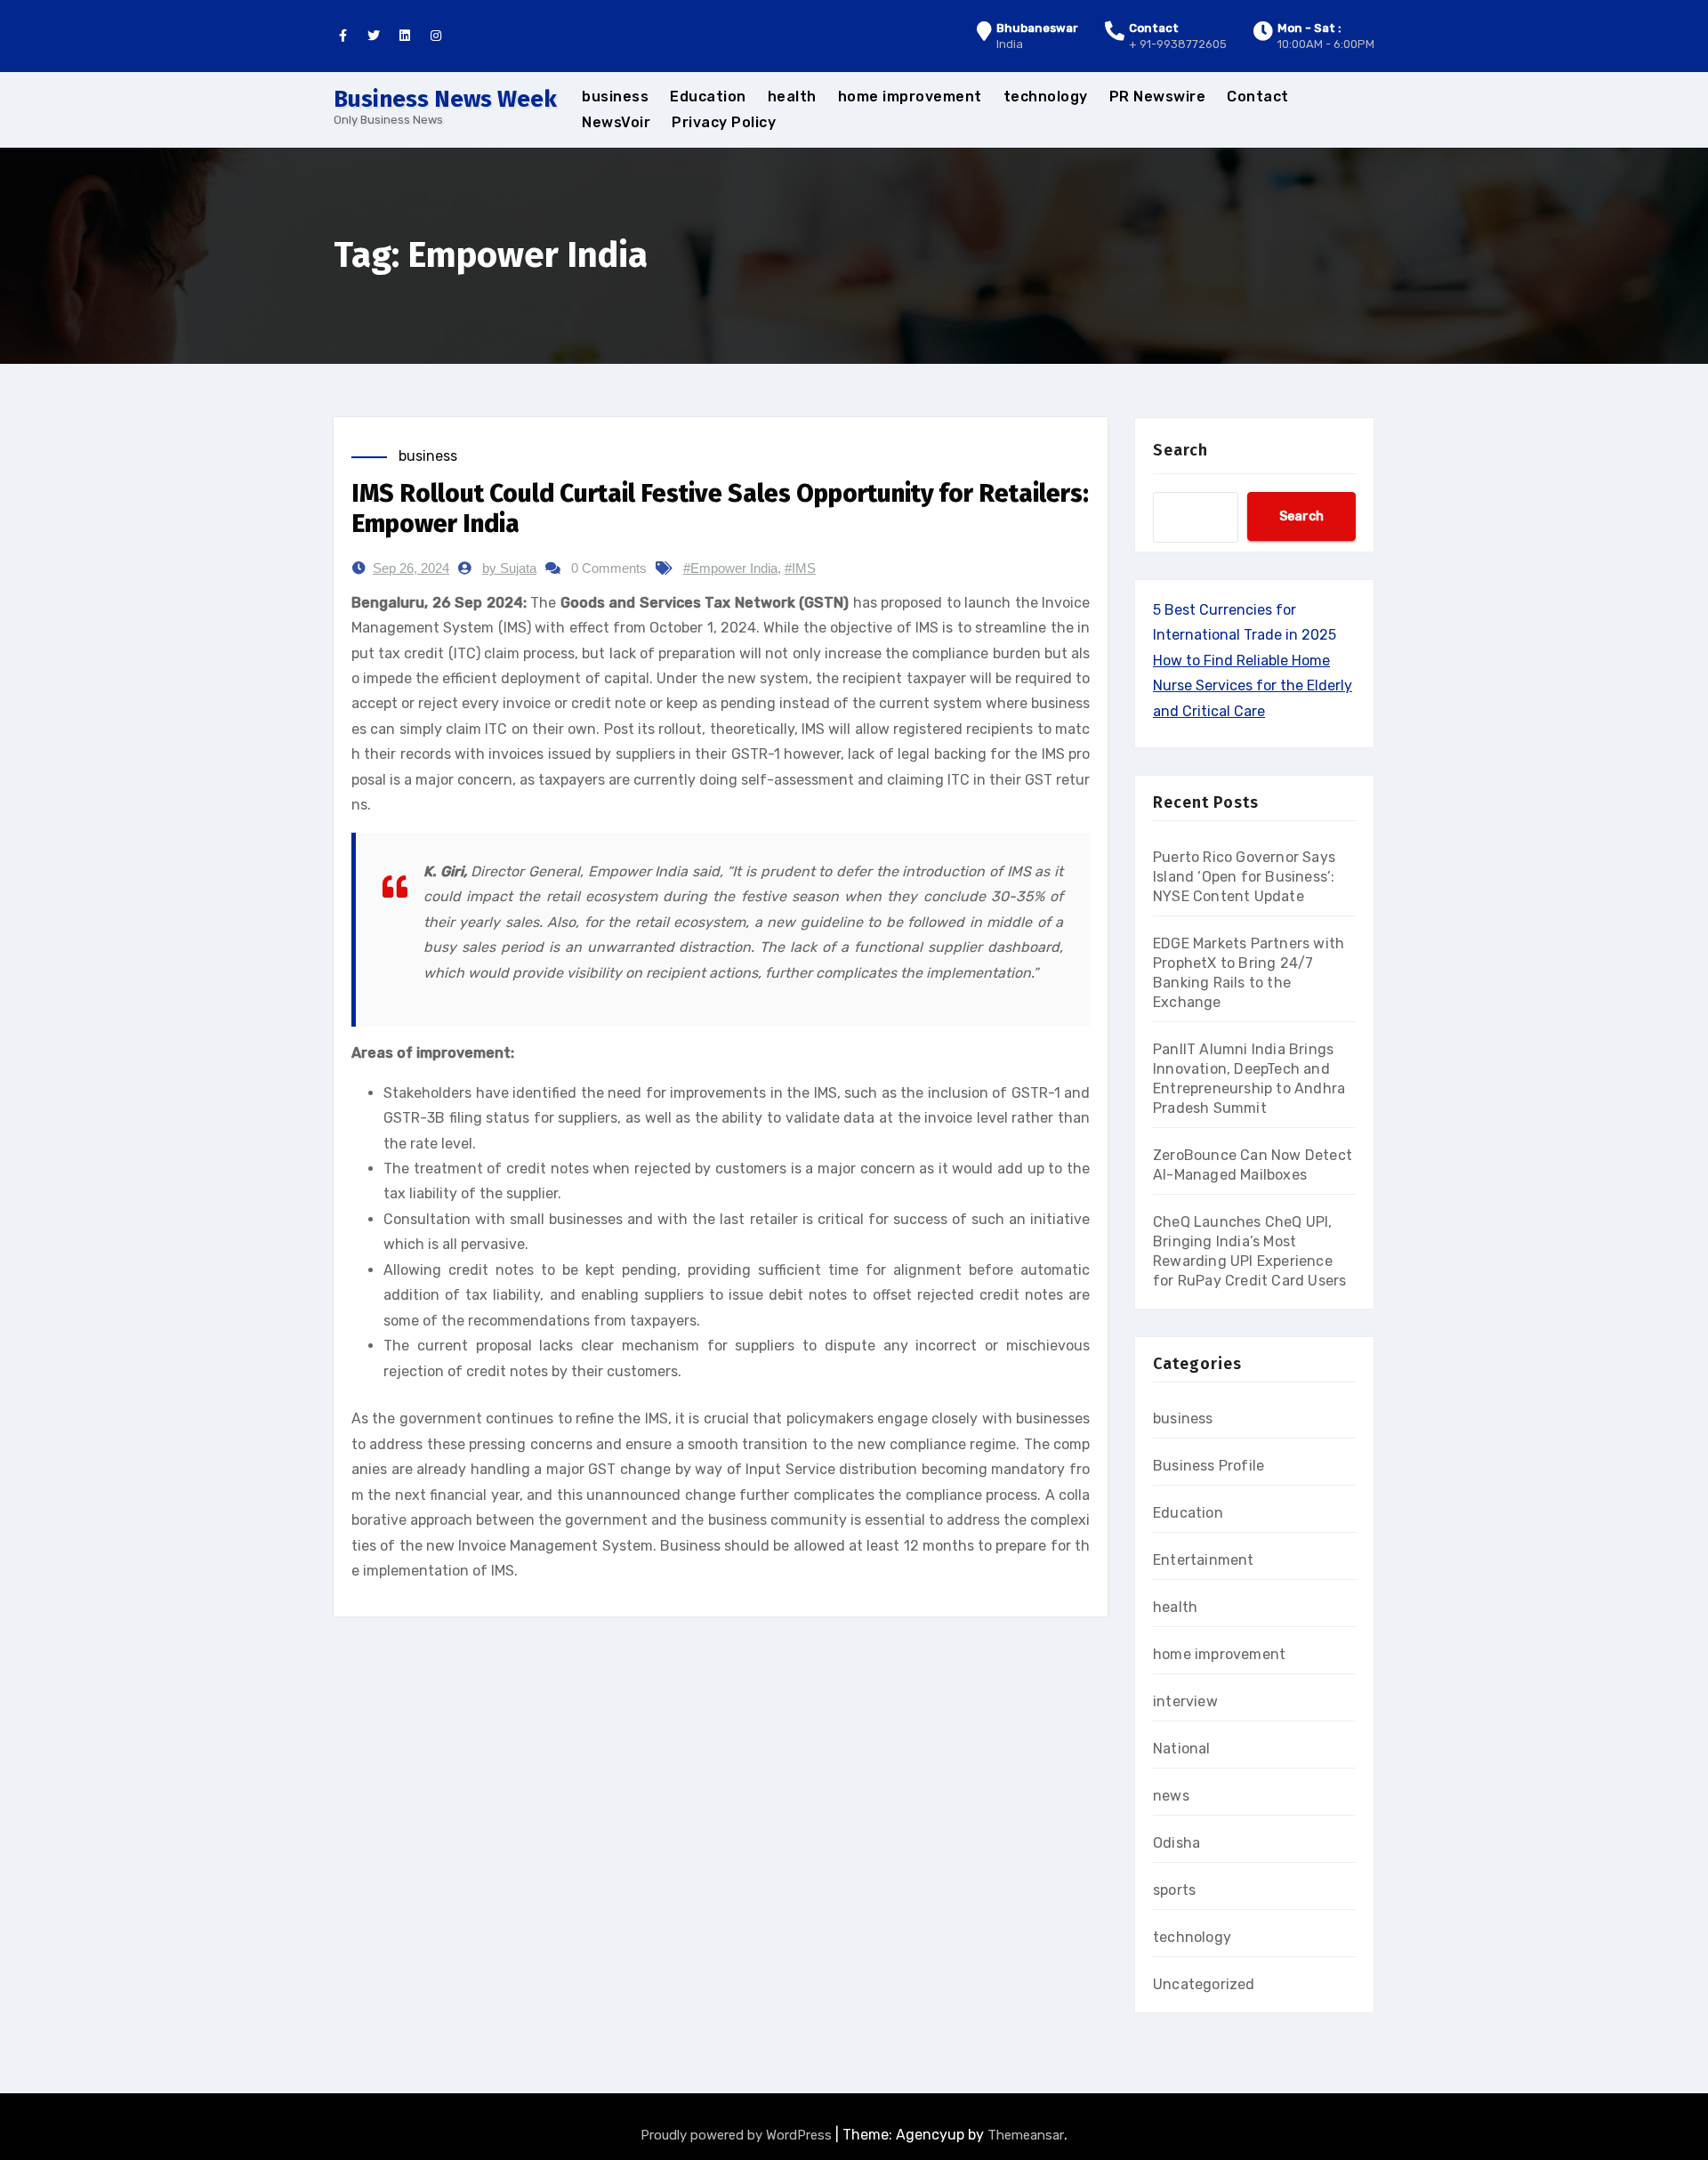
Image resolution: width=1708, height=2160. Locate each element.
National (1182, 1749)
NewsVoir (616, 122)
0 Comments (609, 568)
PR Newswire (1158, 97)
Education (708, 97)
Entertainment (1204, 1560)
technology (1046, 97)
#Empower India (730, 568)
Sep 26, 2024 (411, 568)
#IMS (800, 568)
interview (1185, 1701)
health (792, 97)
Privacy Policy (724, 122)
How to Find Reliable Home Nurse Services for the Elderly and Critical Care (1253, 686)
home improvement (910, 97)
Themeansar (1026, 2135)
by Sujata (509, 568)
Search (1180, 450)
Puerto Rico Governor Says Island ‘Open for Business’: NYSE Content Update (1244, 877)
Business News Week (445, 99)
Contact (1258, 97)
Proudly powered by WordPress (738, 2135)
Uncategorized (1204, 1984)
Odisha (1176, 1843)
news (1171, 1796)
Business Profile (1208, 1466)
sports (1174, 1890)
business (615, 97)
